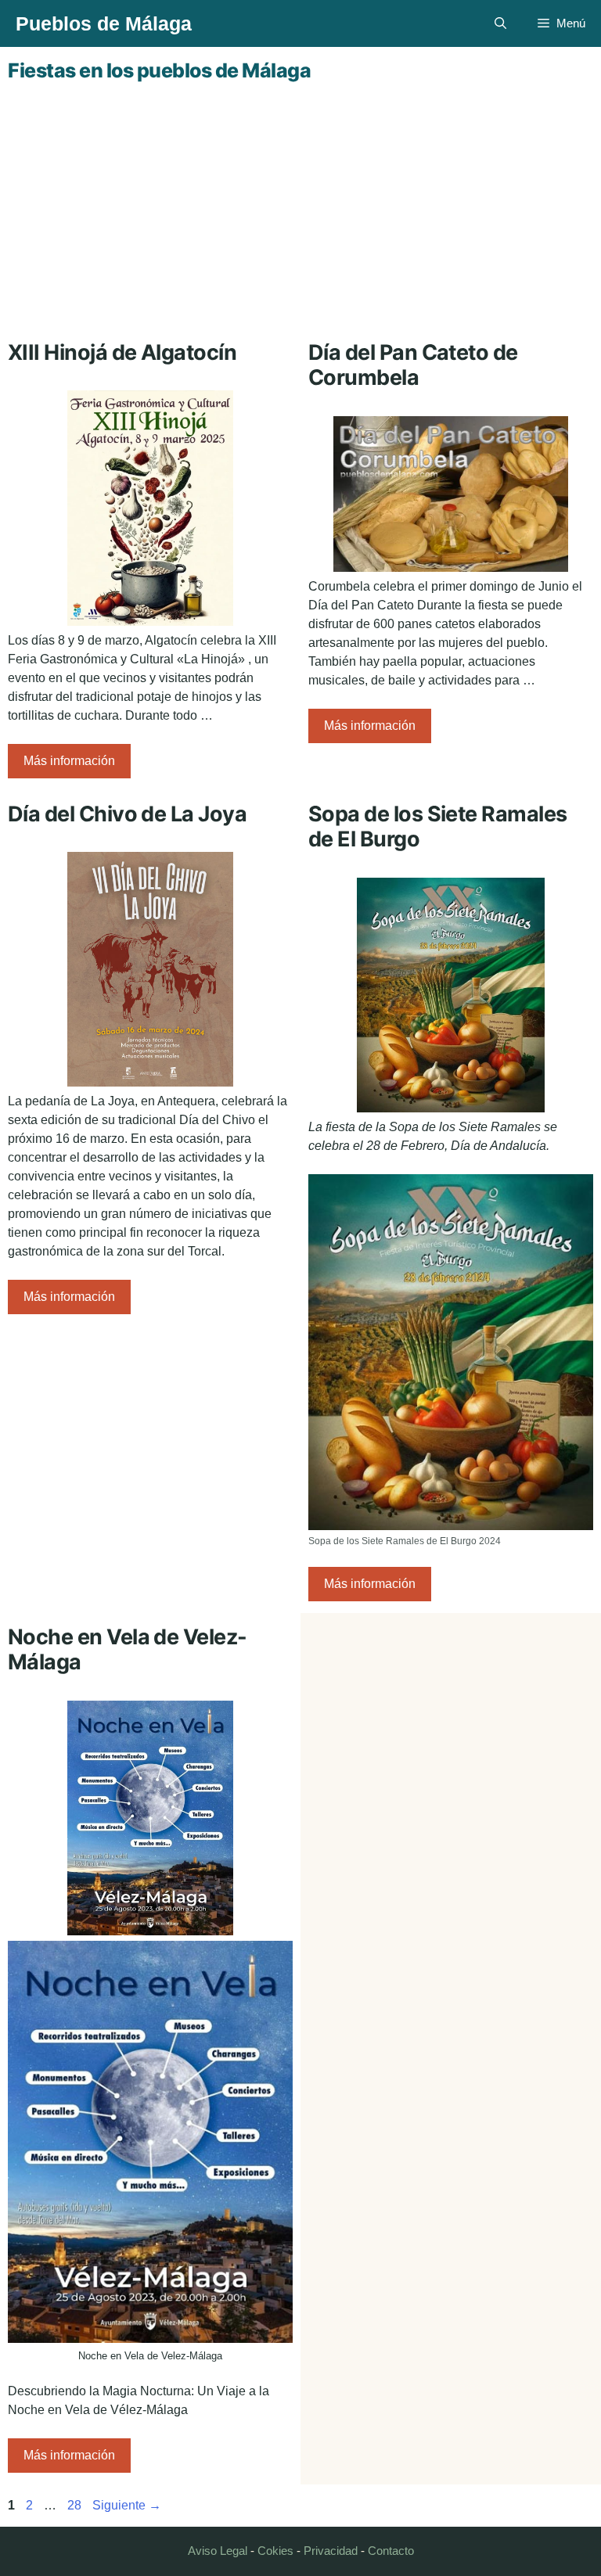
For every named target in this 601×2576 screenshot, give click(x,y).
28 (76, 2505)
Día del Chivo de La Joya (127, 814)
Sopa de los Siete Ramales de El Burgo (438, 826)
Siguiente (127, 2505)
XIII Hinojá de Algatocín (122, 352)
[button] (500, 23)
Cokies (275, 2551)
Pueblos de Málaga (104, 23)
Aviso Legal (218, 2551)
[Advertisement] (300, 207)
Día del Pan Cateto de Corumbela (413, 365)
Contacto (391, 2551)
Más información (69, 761)
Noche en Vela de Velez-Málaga (128, 1649)
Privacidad (331, 2551)
